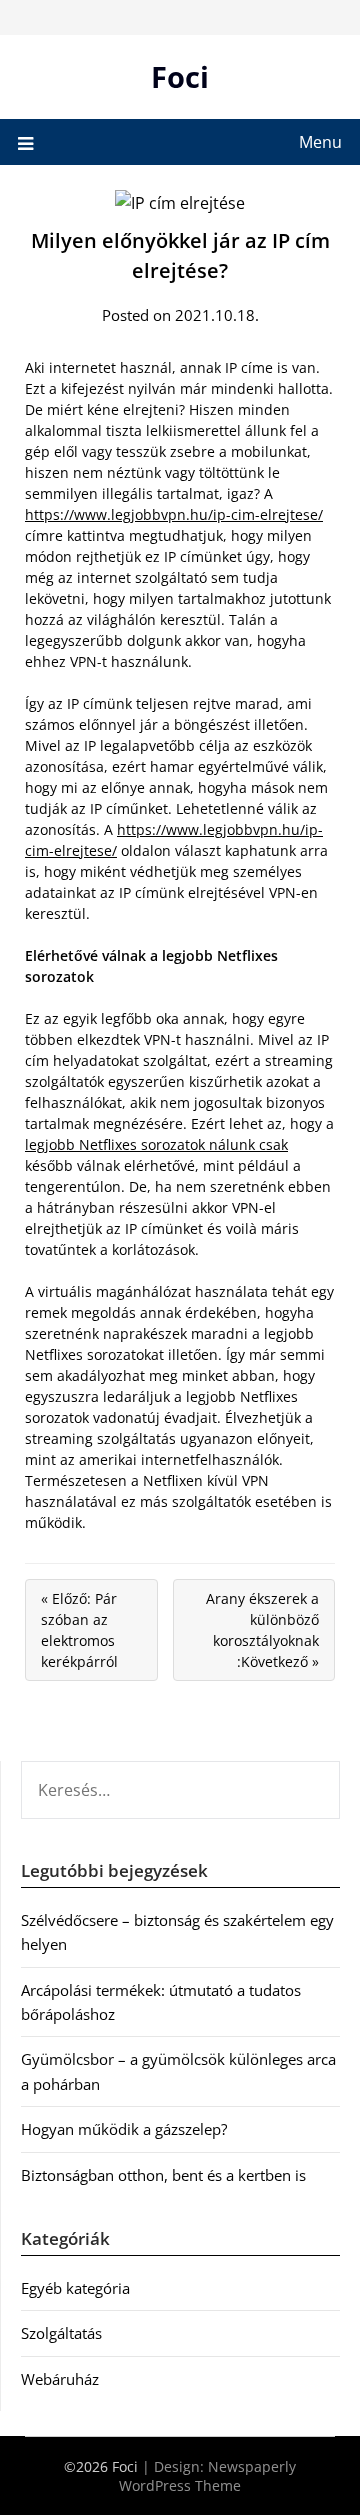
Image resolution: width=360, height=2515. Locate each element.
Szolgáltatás (61, 2333)
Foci (180, 76)
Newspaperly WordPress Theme (207, 2476)
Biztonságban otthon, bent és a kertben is (163, 2175)
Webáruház (60, 2379)
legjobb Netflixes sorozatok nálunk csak (156, 1144)
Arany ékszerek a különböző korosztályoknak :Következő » (262, 1630)
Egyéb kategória (75, 2288)
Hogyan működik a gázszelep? (124, 2129)
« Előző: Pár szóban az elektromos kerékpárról (79, 1630)
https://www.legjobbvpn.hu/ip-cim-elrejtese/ (174, 514)
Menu (320, 142)
